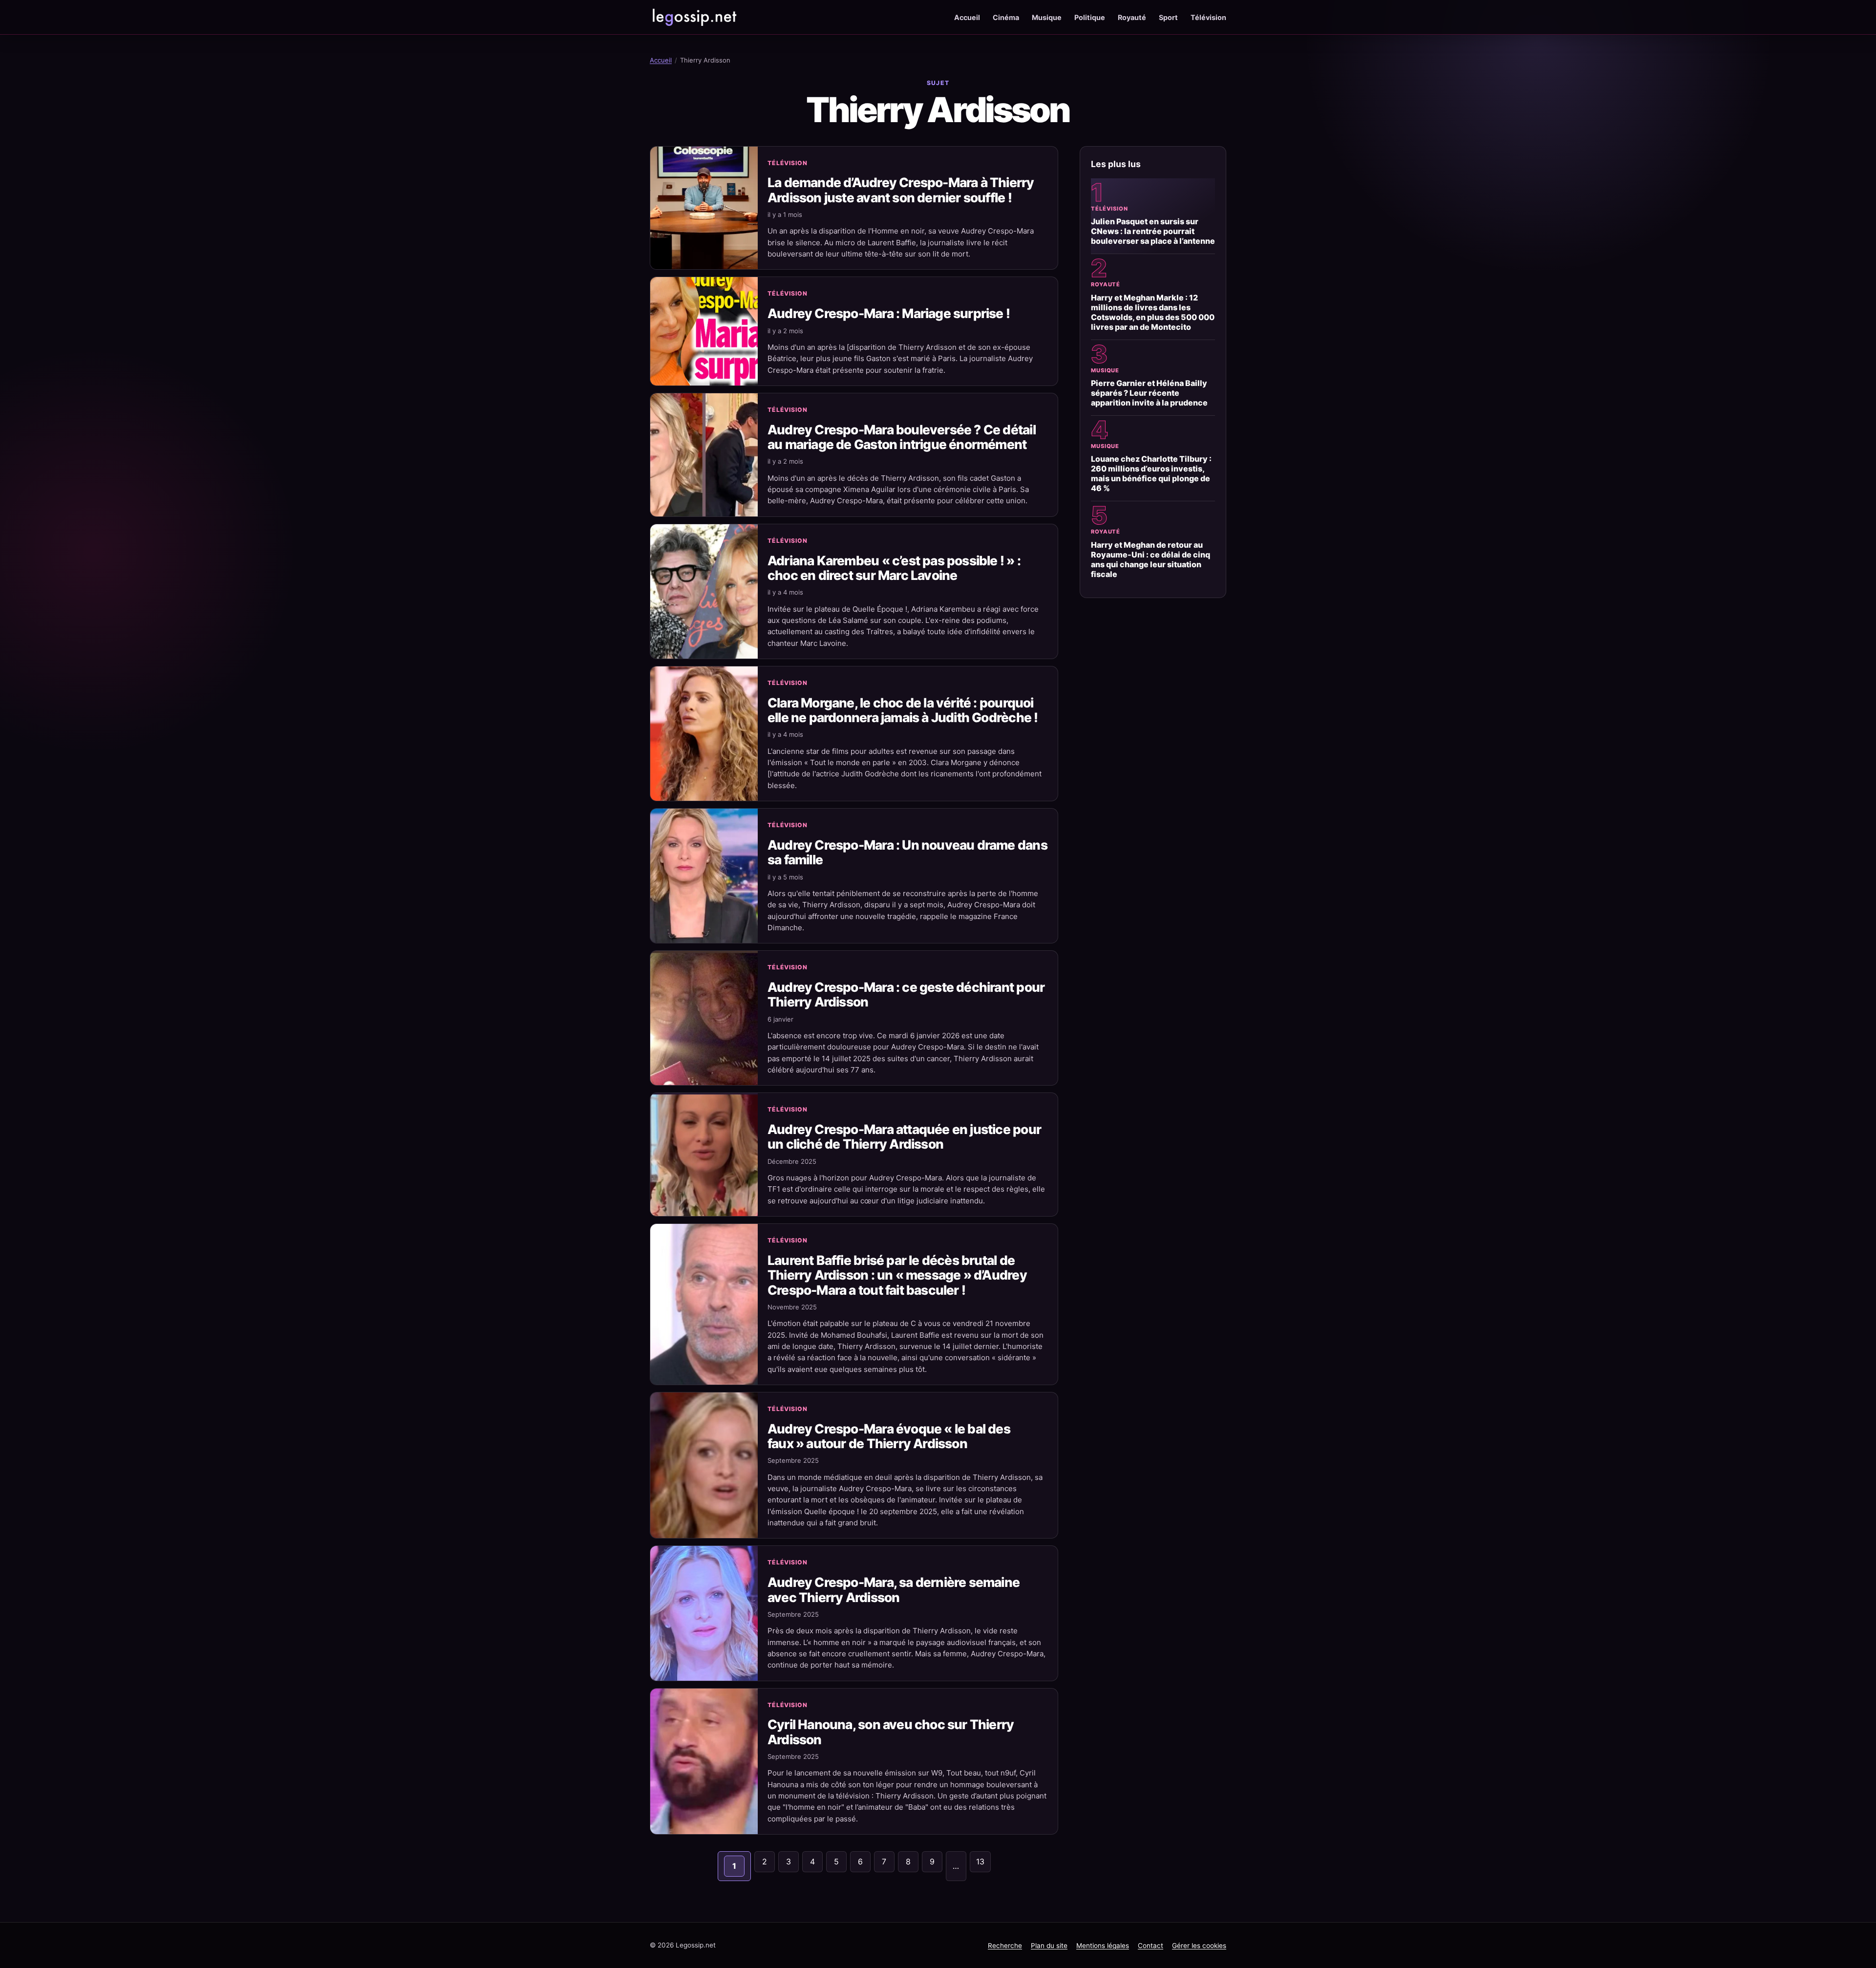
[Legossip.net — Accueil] (694, 17)
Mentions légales (1103, 1946)
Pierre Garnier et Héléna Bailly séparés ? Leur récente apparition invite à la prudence (1149, 393)
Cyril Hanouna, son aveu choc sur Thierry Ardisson (891, 1732)
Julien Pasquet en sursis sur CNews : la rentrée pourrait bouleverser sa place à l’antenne (1153, 231)
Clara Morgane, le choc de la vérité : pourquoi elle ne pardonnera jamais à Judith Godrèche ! (903, 710)
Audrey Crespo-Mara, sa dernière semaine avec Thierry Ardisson (894, 1589)
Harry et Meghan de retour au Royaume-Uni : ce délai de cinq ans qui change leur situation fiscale (1151, 559)
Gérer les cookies (1199, 1946)
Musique (1047, 17)
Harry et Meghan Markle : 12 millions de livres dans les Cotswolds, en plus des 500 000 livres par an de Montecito (1153, 312)
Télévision (1208, 17)
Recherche (1005, 1946)
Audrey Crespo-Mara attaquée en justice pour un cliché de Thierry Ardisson (904, 1136)
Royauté (1132, 17)
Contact (1151, 1946)
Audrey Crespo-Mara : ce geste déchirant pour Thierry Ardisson (906, 994)
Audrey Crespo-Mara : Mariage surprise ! (889, 313)
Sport (1168, 17)
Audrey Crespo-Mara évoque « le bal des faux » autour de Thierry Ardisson (889, 1436)
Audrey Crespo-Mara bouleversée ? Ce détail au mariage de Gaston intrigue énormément (902, 437)
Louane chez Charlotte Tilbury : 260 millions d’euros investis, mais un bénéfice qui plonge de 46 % (1151, 473)
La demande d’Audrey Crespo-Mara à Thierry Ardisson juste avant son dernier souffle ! (901, 190)
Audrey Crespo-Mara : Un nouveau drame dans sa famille (907, 852)
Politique (1090, 17)
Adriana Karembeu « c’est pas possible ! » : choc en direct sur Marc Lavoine (894, 568)
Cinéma (1006, 17)
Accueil (967, 17)
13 (980, 1861)
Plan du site (1049, 1946)
